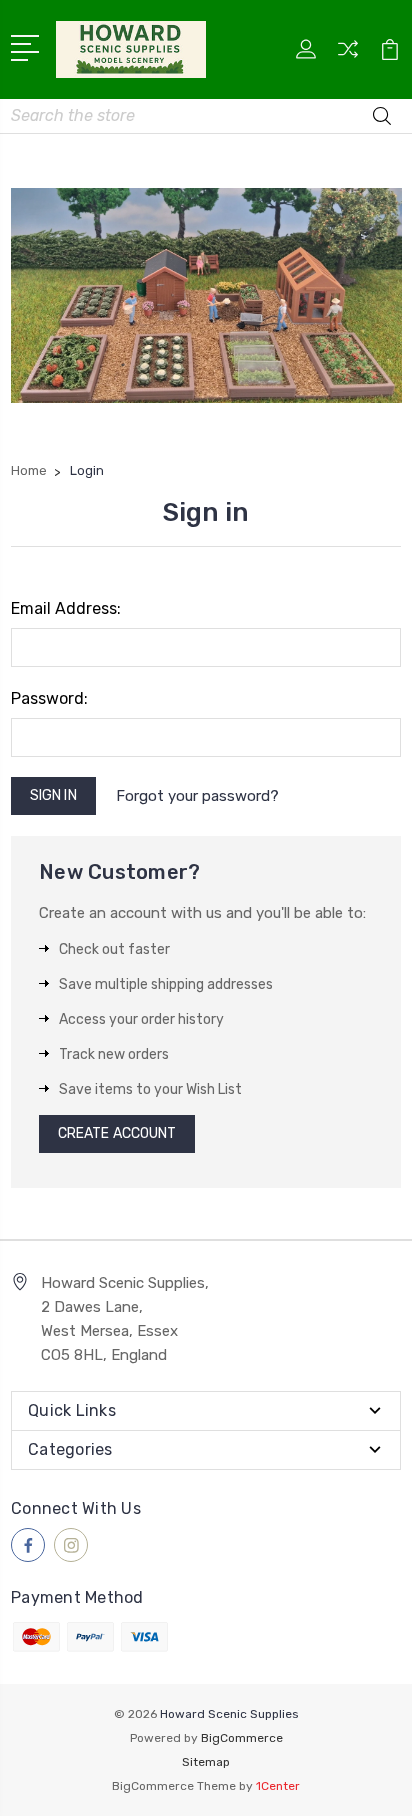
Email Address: (66, 608)
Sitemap (206, 1762)
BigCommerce (242, 1738)
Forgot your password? (197, 796)
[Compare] (348, 55)
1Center (278, 1786)
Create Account (117, 1133)
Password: (49, 698)
